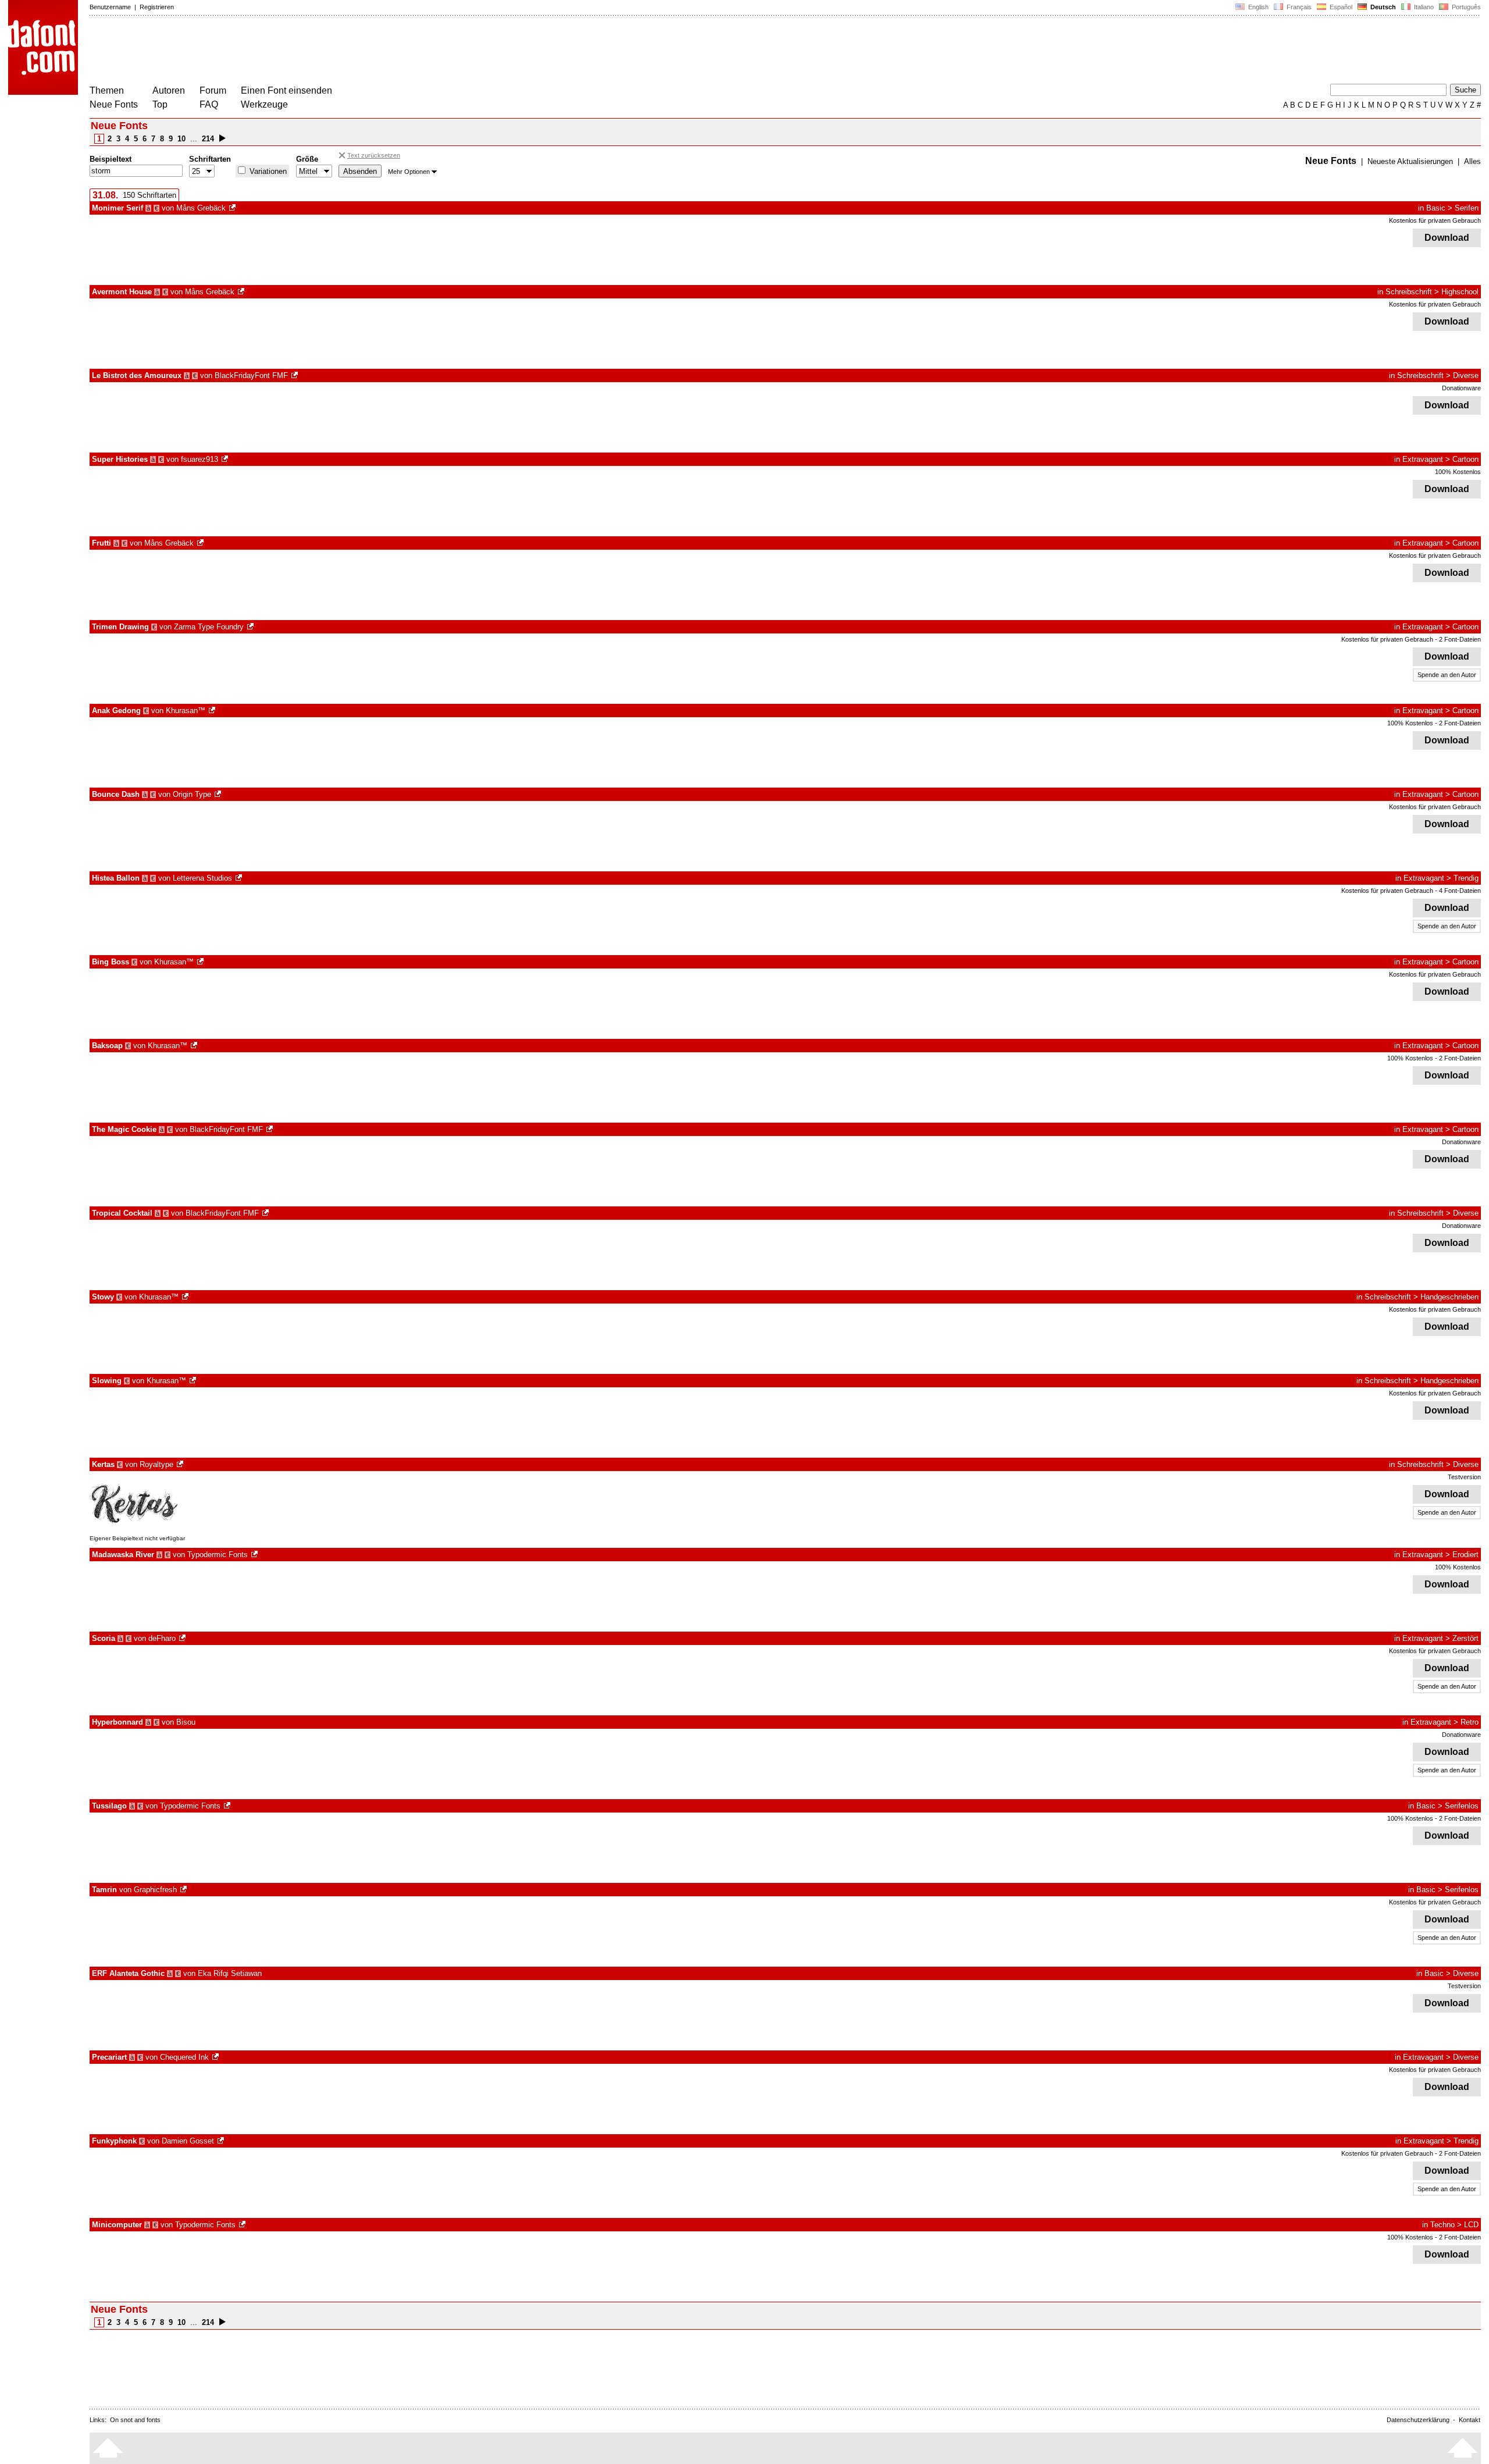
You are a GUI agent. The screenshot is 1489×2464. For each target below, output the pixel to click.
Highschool (1460, 292)
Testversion (1464, 1477)
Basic (1436, 208)
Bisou (186, 1722)
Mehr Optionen (409, 172)
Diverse (1466, 375)
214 (208, 139)
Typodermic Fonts (218, 1555)
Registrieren (157, 7)
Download (1447, 238)
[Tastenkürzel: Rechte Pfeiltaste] (222, 139)
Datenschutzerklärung (1418, 2420)
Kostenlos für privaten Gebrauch (1435, 220)
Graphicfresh (155, 1890)
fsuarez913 (200, 459)
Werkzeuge (264, 104)
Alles (1472, 161)
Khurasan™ (186, 711)
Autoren (169, 90)
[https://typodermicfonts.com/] (255, 1555)
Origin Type (192, 794)
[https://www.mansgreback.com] (233, 208)
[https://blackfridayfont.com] (295, 375)
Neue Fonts (114, 104)
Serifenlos (1462, 1806)
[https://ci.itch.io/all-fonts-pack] (216, 2057)
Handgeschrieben (1449, 1297)
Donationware (1461, 388)
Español (1340, 7)
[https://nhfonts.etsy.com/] (226, 459)
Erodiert (1465, 1555)
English (1258, 7)
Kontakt (1470, 2420)
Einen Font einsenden (286, 90)
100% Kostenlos (1458, 472)
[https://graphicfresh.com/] (184, 1890)
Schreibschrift (1409, 292)
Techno (1442, 2225)
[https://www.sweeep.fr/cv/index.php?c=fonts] (222, 2141)
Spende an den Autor (1447, 675)
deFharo (162, 1638)
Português (1465, 7)
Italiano (1423, 7)
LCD (1471, 2225)
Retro (1470, 1722)
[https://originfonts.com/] (219, 794)
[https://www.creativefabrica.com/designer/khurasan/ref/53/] (213, 711)
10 (181, 139)
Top (160, 104)
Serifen (1467, 208)
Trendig (1466, 878)
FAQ (209, 104)
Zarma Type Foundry (209, 627)
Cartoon (1465, 459)
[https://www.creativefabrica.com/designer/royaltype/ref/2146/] (181, 1464)
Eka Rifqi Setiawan (230, 1973)
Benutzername (110, 7)
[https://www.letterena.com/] (240, 878)
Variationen (267, 171)
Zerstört (1465, 1638)
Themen (107, 90)
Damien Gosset (188, 2141)
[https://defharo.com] (183, 1638)
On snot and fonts (135, 2420)
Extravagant (1423, 459)
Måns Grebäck (201, 208)
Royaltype (156, 1464)
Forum (213, 90)
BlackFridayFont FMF (251, 375)
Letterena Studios (202, 878)
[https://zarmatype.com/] (251, 627)
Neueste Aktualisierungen (1410, 161)
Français (1298, 7)
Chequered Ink (184, 2057)
